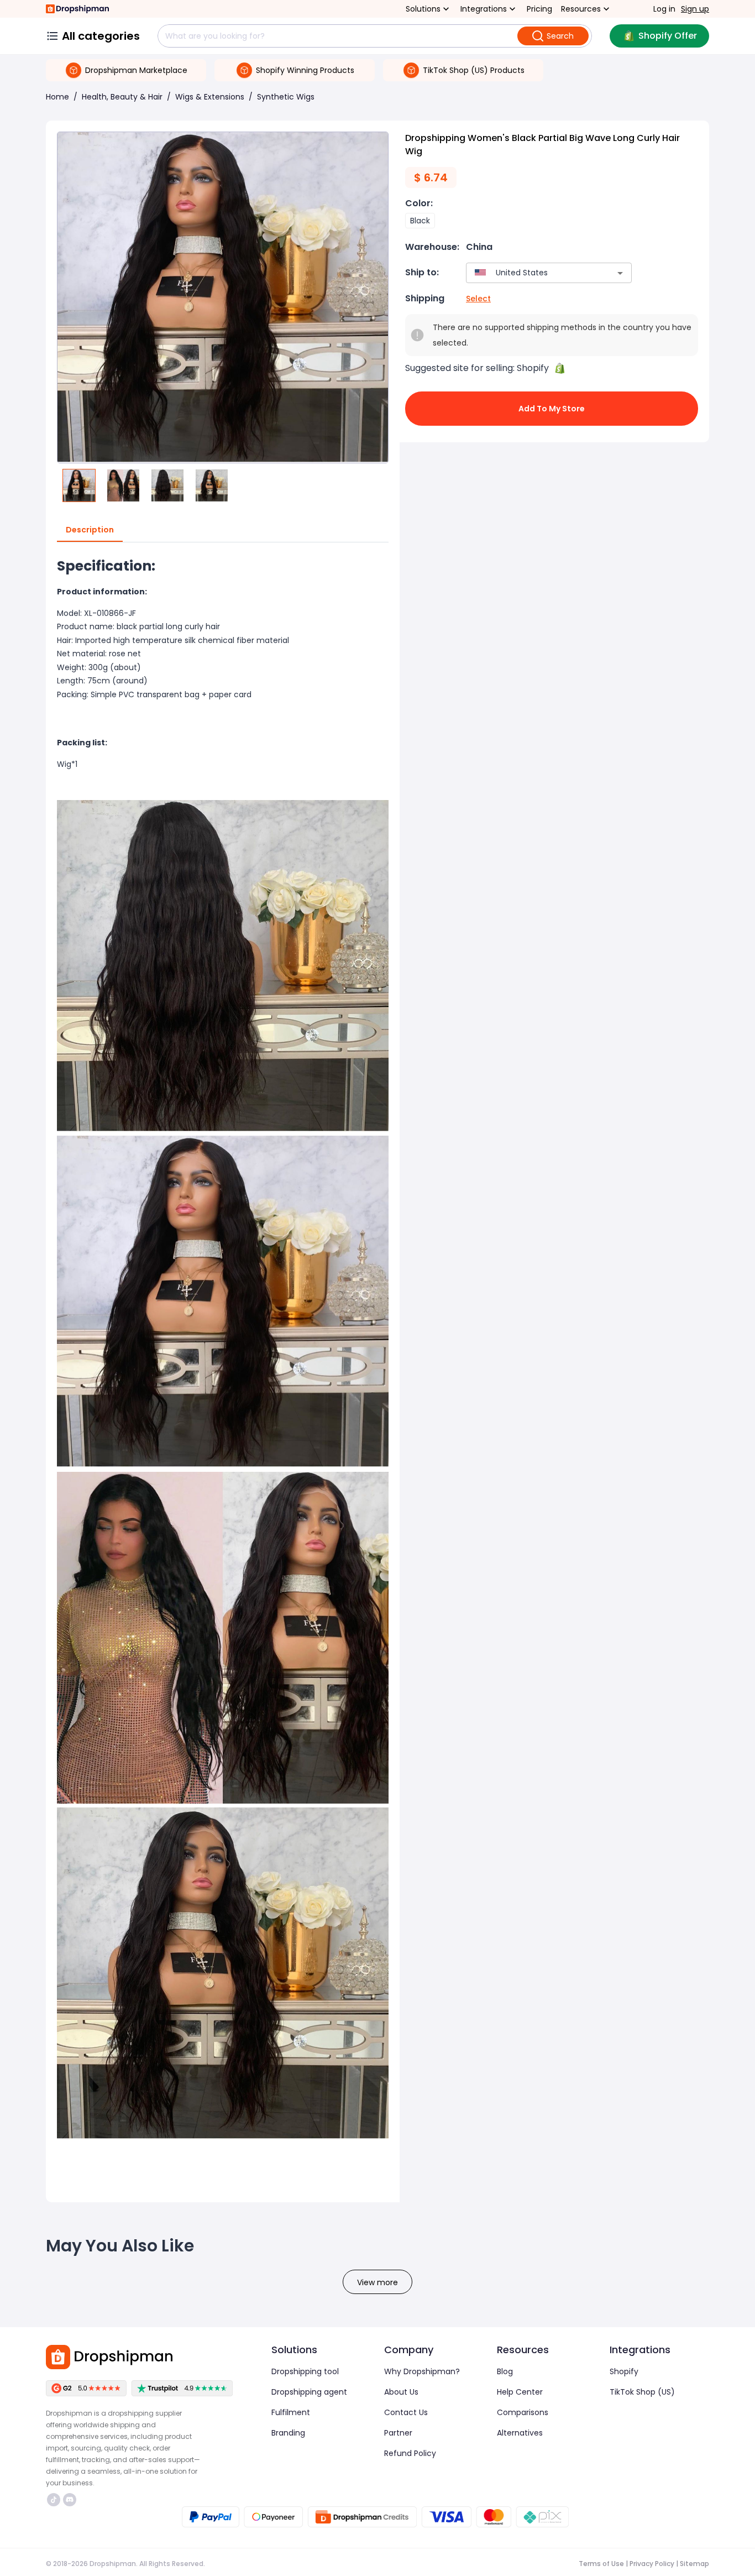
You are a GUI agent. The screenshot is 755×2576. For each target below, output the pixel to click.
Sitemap (694, 2564)
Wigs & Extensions (210, 97)
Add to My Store (552, 409)
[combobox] (533, 273)
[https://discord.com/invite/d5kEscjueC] (70, 2500)
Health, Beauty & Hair (122, 97)
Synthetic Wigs (286, 97)
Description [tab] (90, 530)
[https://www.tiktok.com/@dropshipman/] (54, 2500)
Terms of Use (601, 2564)
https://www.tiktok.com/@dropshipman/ (55, 2500)
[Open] (620, 273)
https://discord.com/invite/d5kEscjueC (71, 2500)
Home (57, 97)
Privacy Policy (652, 2564)
